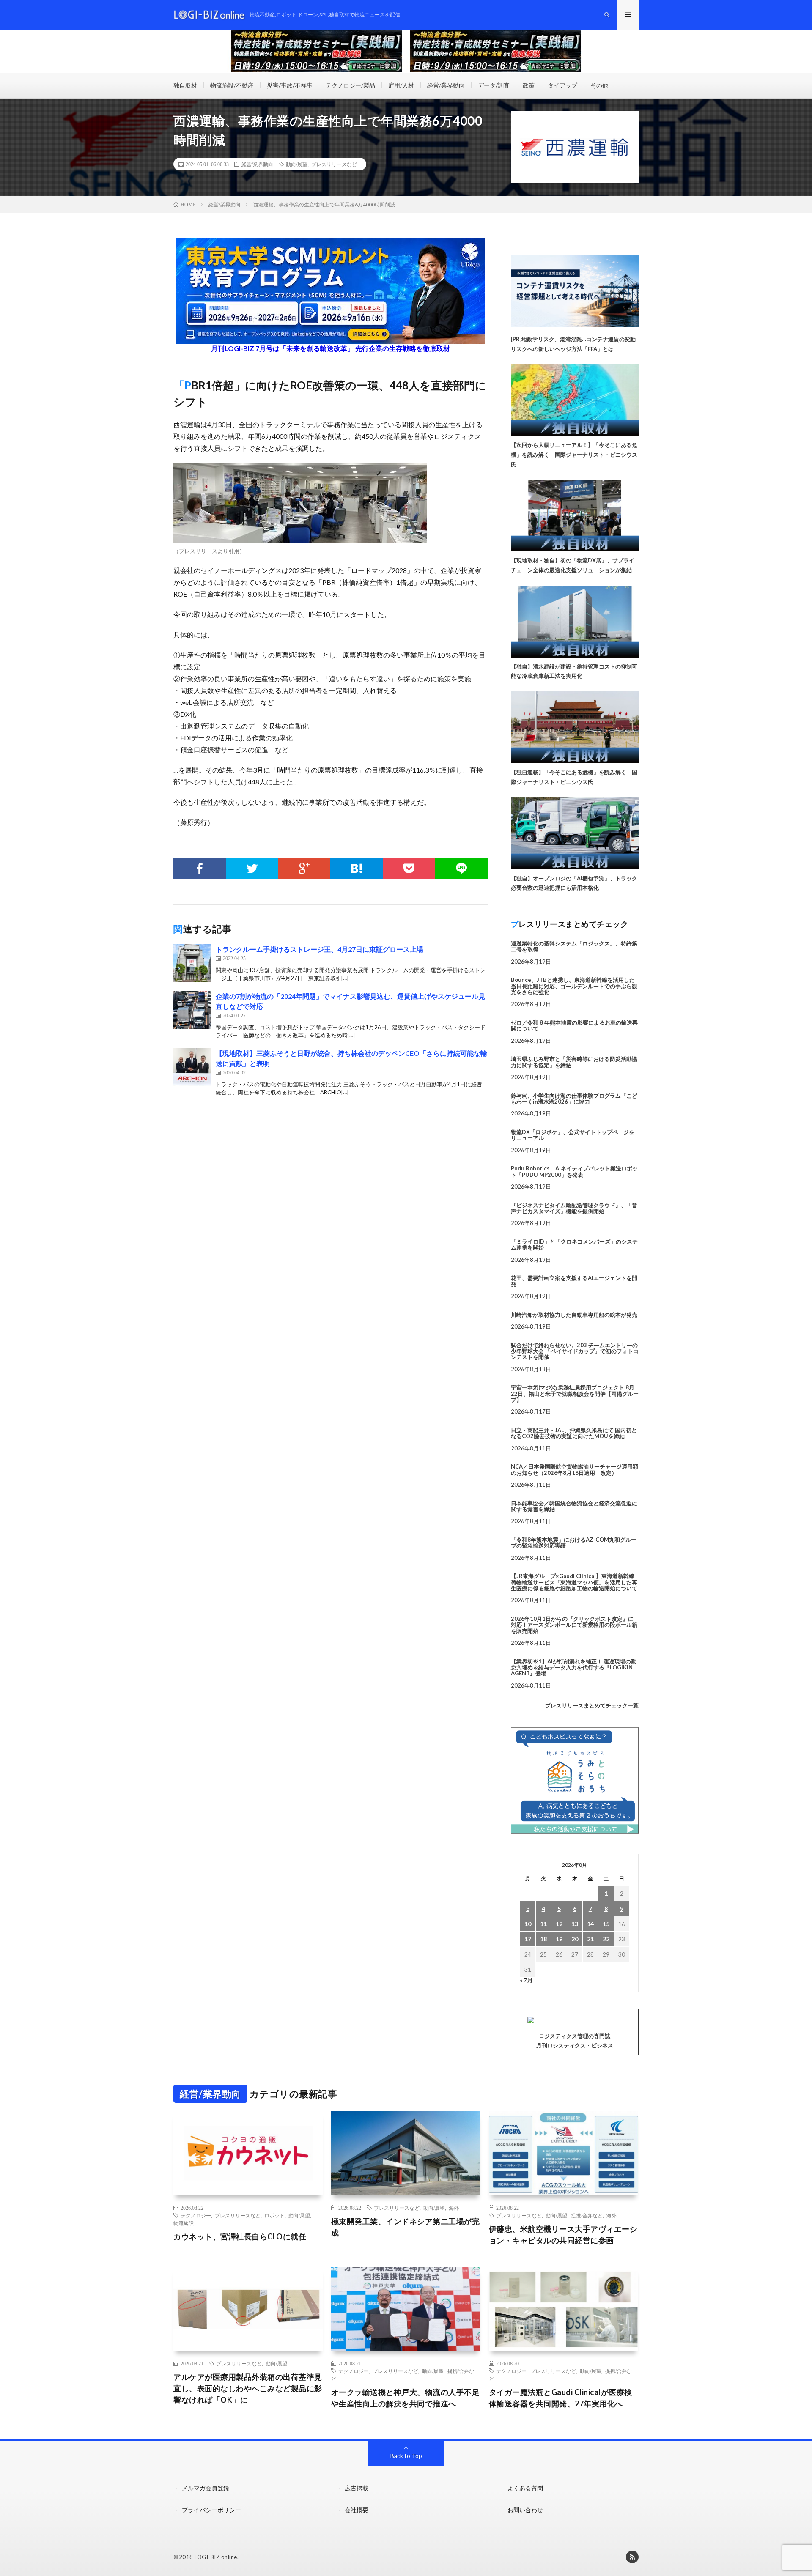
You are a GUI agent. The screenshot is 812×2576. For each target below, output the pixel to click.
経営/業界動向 (446, 85)
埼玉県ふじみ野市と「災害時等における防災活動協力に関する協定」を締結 (574, 1062)
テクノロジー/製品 (350, 85)
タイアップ (562, 85)
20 (575, 1939)
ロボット (274, 2215)
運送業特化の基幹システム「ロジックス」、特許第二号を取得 (574, 946)
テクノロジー (196, 2215)
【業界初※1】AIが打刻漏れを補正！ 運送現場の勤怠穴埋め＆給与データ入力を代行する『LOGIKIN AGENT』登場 (574, 1668)
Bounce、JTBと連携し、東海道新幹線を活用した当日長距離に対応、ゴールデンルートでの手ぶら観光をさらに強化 (574, 986)
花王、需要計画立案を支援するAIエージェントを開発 (574, 1281)
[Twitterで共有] (252, 869)
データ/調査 (494, 85)
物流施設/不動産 (232, 85)
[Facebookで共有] (200, 869)
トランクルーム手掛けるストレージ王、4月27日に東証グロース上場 (320, 949)
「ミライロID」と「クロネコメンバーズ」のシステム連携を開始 (574, 1244)
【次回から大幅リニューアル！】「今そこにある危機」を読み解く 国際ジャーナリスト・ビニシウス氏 (574, 455)
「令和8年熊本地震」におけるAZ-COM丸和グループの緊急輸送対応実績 (574, 1543)
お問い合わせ (525, 2510)
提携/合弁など (587, 2215)
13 (575, 1924)
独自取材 (185, 85)
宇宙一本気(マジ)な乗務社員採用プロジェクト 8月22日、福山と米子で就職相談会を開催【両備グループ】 (575, 1394)
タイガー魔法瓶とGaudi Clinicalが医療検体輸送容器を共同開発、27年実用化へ (561, 2398)
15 (606, 1924)
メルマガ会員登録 (206, 2488)
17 (528, 1939)
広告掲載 (357, 2488)
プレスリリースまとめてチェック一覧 (592, 1705)
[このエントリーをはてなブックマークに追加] (357, 869)
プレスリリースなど (334, 164)
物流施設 (184, 2223)
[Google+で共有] (304, 869)
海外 (454, 2208)
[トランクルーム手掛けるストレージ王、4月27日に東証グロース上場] (192, 963)
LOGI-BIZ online (216, 2557)
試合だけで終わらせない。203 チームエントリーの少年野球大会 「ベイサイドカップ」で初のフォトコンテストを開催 (575, 1351)
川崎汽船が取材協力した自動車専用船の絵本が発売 (574, 1315)
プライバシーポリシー (211, 2510)
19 (559, 1939)
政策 (529, 85)
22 (606, 1939)
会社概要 (357, 2510)
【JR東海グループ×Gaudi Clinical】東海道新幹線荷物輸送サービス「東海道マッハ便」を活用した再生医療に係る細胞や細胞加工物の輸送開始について (574, 1582)
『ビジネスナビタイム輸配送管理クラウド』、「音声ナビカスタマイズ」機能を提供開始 (574, 1208)
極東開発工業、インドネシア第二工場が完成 (406, 2227)
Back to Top (406, 2456)
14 (590, 1924)
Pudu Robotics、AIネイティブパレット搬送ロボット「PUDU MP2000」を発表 (574, 1171)
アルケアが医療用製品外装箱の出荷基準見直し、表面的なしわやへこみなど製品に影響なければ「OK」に (248, 2388)
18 (543, 1939)
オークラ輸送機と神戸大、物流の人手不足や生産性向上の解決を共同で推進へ (406, 2398)
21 (590, 1939)
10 (528, 1924)
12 (559, 1924)
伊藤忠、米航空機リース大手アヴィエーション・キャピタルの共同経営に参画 (563, 2235)
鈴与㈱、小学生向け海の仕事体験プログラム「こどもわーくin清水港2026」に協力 (574, 1099)
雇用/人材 (401, 85)
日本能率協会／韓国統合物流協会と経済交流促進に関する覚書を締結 (574, 1506)
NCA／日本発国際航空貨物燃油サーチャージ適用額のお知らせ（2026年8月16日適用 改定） (575, 1469)
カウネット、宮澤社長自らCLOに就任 (240, 2236)
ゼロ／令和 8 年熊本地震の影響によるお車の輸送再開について (574, 1025)
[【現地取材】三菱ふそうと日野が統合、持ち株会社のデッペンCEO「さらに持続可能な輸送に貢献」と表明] (192, 1067)
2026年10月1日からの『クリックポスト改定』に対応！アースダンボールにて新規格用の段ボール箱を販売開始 (574, 1625)
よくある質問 (525, 2488)
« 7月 (526, 1980)
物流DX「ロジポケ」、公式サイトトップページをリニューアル (573, 1135)
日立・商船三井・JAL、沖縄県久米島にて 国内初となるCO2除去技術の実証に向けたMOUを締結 (574, 1433)
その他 (599, 85)
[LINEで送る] (461, 869)
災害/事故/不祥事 (290, 85)
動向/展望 (297, 164)
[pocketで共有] (409, 869)
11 (543, 1924)
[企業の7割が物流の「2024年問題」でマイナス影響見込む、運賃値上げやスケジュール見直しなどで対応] (192, 1010)
